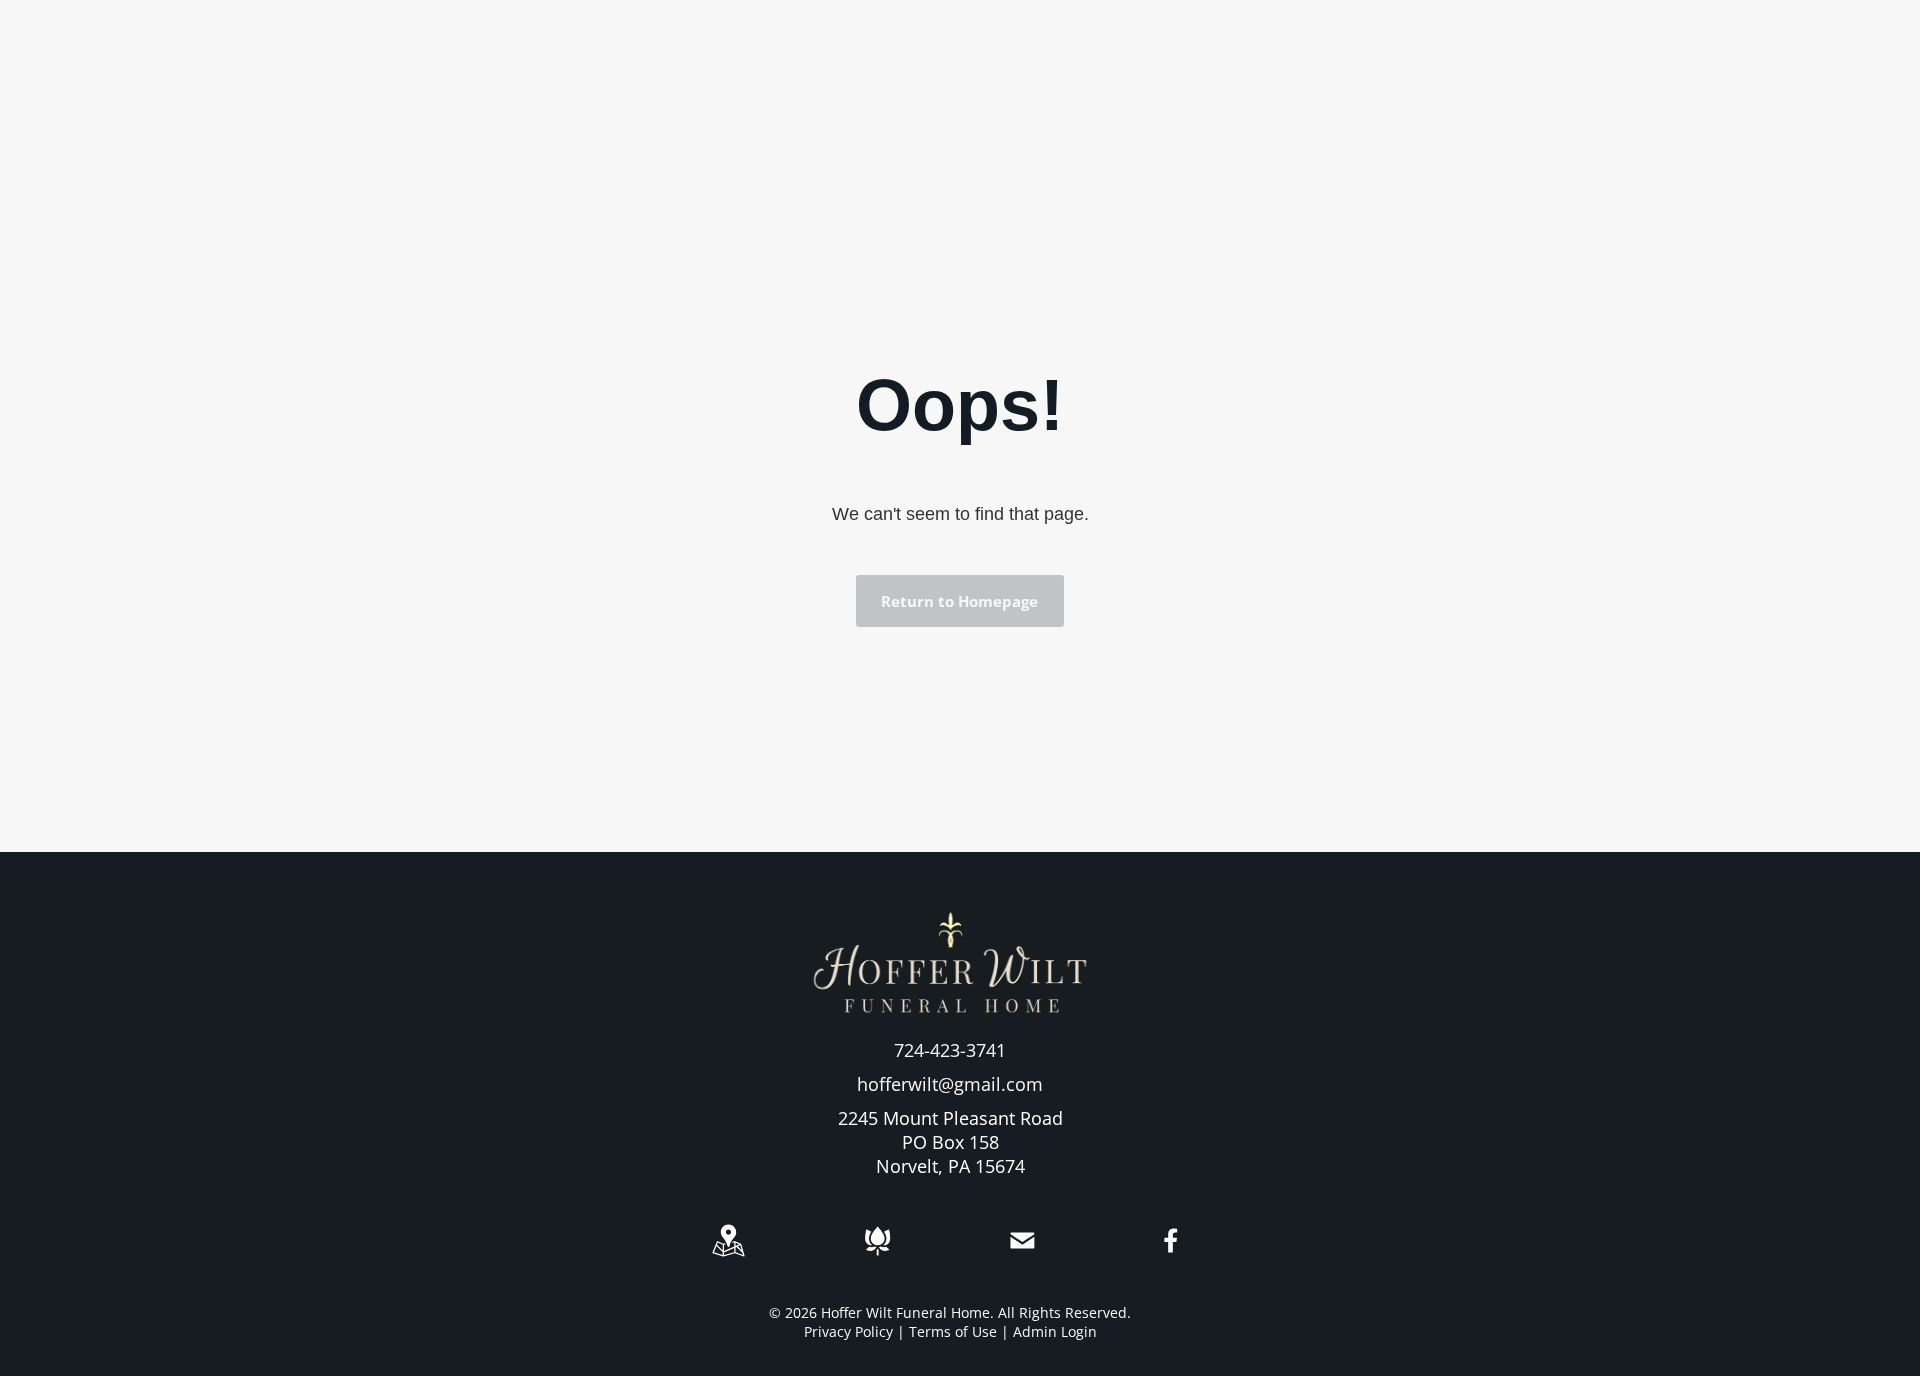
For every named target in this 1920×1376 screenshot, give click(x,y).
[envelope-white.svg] (1022, 1256)
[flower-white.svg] (877, 1256)
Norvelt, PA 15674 (950, 1166)
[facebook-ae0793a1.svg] (1171, 1254)
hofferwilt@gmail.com (950, 1084)
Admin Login (1055, 1331)
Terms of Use (953, 1331)
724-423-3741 (950, 1050)
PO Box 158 (950, 1142)
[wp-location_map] (728, 1256)
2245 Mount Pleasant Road (950, 1118)
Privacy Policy (848, 1331)
